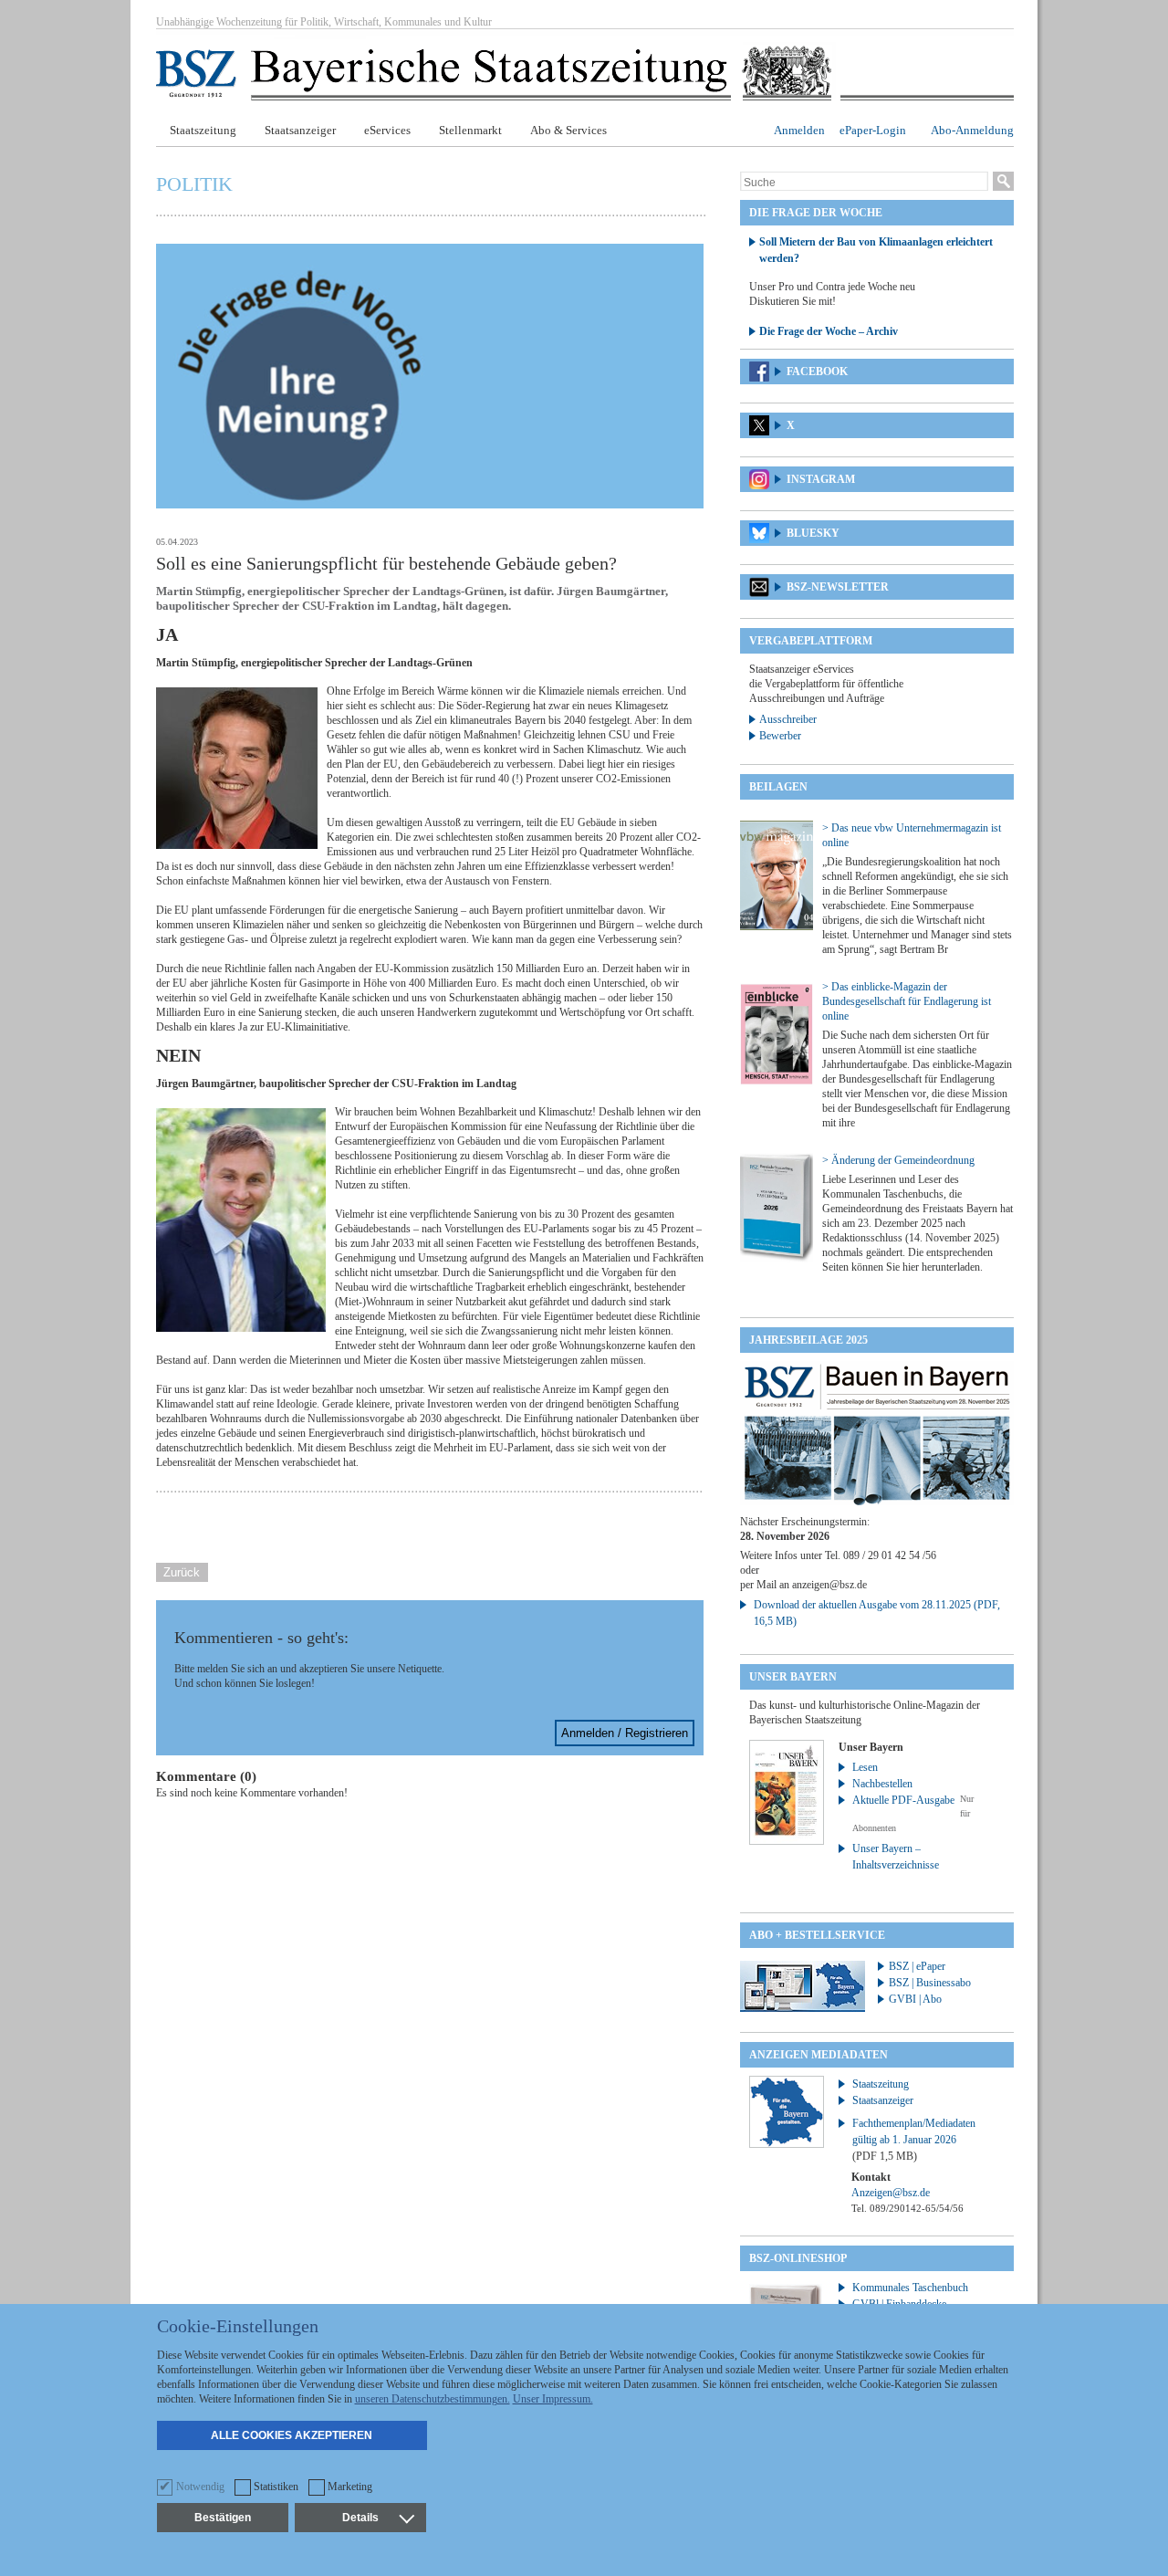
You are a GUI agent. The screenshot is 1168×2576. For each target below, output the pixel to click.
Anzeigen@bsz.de (891, 2193)
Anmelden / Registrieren (625, 1733)
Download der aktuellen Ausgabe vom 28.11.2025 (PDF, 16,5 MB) (877, 1613)
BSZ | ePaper (917, 1966)
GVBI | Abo (915, 1999)
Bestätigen (223, 2518)
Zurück (182, 1572)
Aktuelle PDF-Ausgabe (903, 1800)
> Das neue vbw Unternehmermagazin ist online (912, 835)
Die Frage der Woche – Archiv (829, 331)
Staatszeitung (203, 130)
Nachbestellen (882, 1784)
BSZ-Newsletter (838, 587)
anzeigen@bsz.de (829, 1585)
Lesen (865, 1767)
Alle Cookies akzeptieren (292, 2435)
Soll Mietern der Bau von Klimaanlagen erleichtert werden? (876, 250)
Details (360, 2518)
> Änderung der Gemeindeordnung (898, 1160)
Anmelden (799, 130)
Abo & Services (568, 130)
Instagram (821, 479)
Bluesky (813, 533)
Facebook (817, 372)
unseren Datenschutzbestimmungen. (433, 2399)
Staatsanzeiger (300, 130)
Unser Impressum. (553, 2399)
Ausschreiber (788, 719)
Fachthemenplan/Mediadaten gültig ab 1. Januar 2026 (914, 2140)
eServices (387, 130)
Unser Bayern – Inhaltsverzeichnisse (896, 1857)
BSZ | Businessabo (930, 1983)
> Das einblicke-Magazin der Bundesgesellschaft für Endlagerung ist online (907, 1001)
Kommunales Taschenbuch (910, 2288)
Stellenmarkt (470, 130)
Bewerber (780, 736)
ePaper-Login (873, 130)
